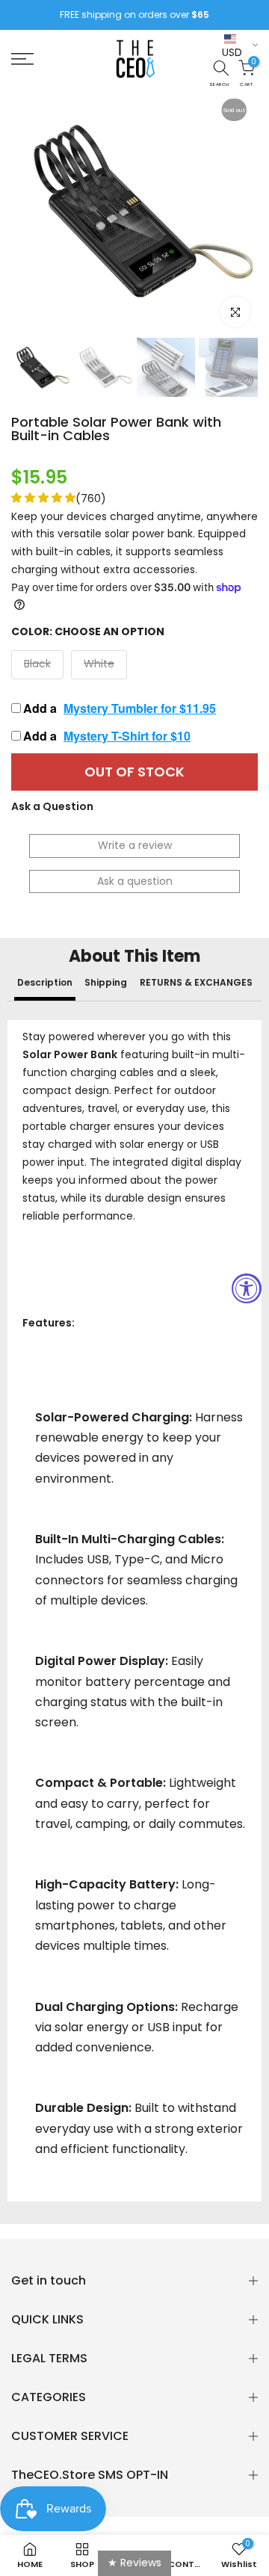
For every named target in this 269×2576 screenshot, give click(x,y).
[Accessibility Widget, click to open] (247, 1288)
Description (45, 982)
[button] (43, 498)
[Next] (235, 211)
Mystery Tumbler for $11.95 (140, 708)
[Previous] (34, 211)
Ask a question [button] (135, 881)
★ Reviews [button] (134, 2563)
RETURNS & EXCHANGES (196, 982)
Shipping (106, 982)
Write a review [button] (135, 845)
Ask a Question (52, 806)
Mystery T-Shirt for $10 (127, 736)
